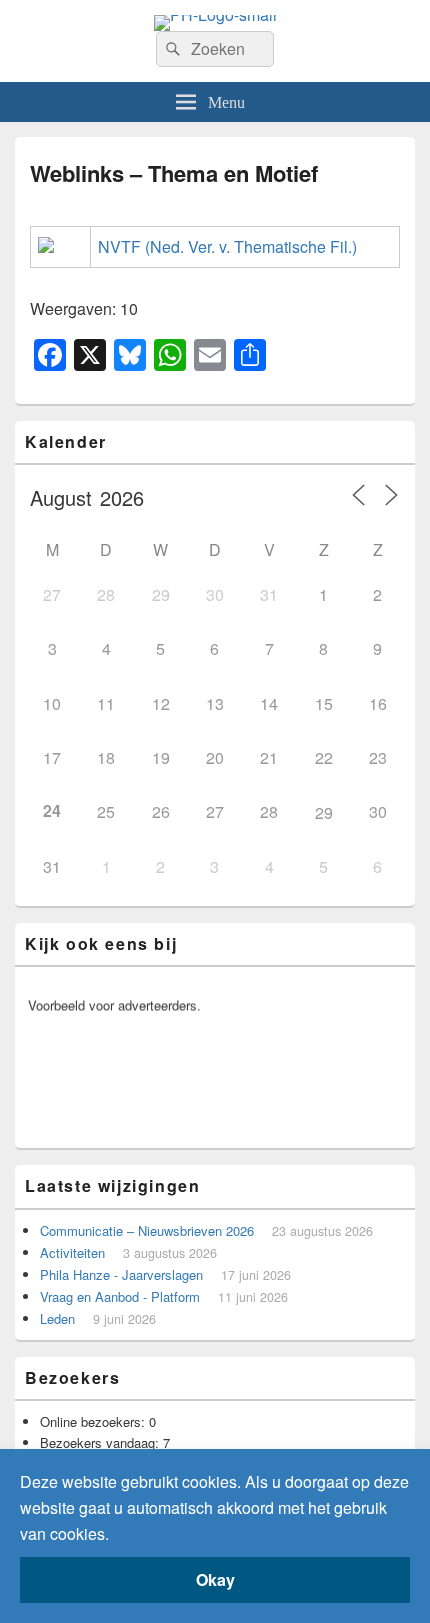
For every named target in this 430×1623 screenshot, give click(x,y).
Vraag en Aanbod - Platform (120, 1296)
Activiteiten (72, 1252)
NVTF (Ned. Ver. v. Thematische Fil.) (227, 246)
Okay (215, 1579)
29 (324, 812)
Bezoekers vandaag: (101, 1442)
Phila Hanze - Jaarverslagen (121, 1274)
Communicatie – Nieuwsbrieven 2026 (147, 1230)
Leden (57, 1318)
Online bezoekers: (94, 1421)
